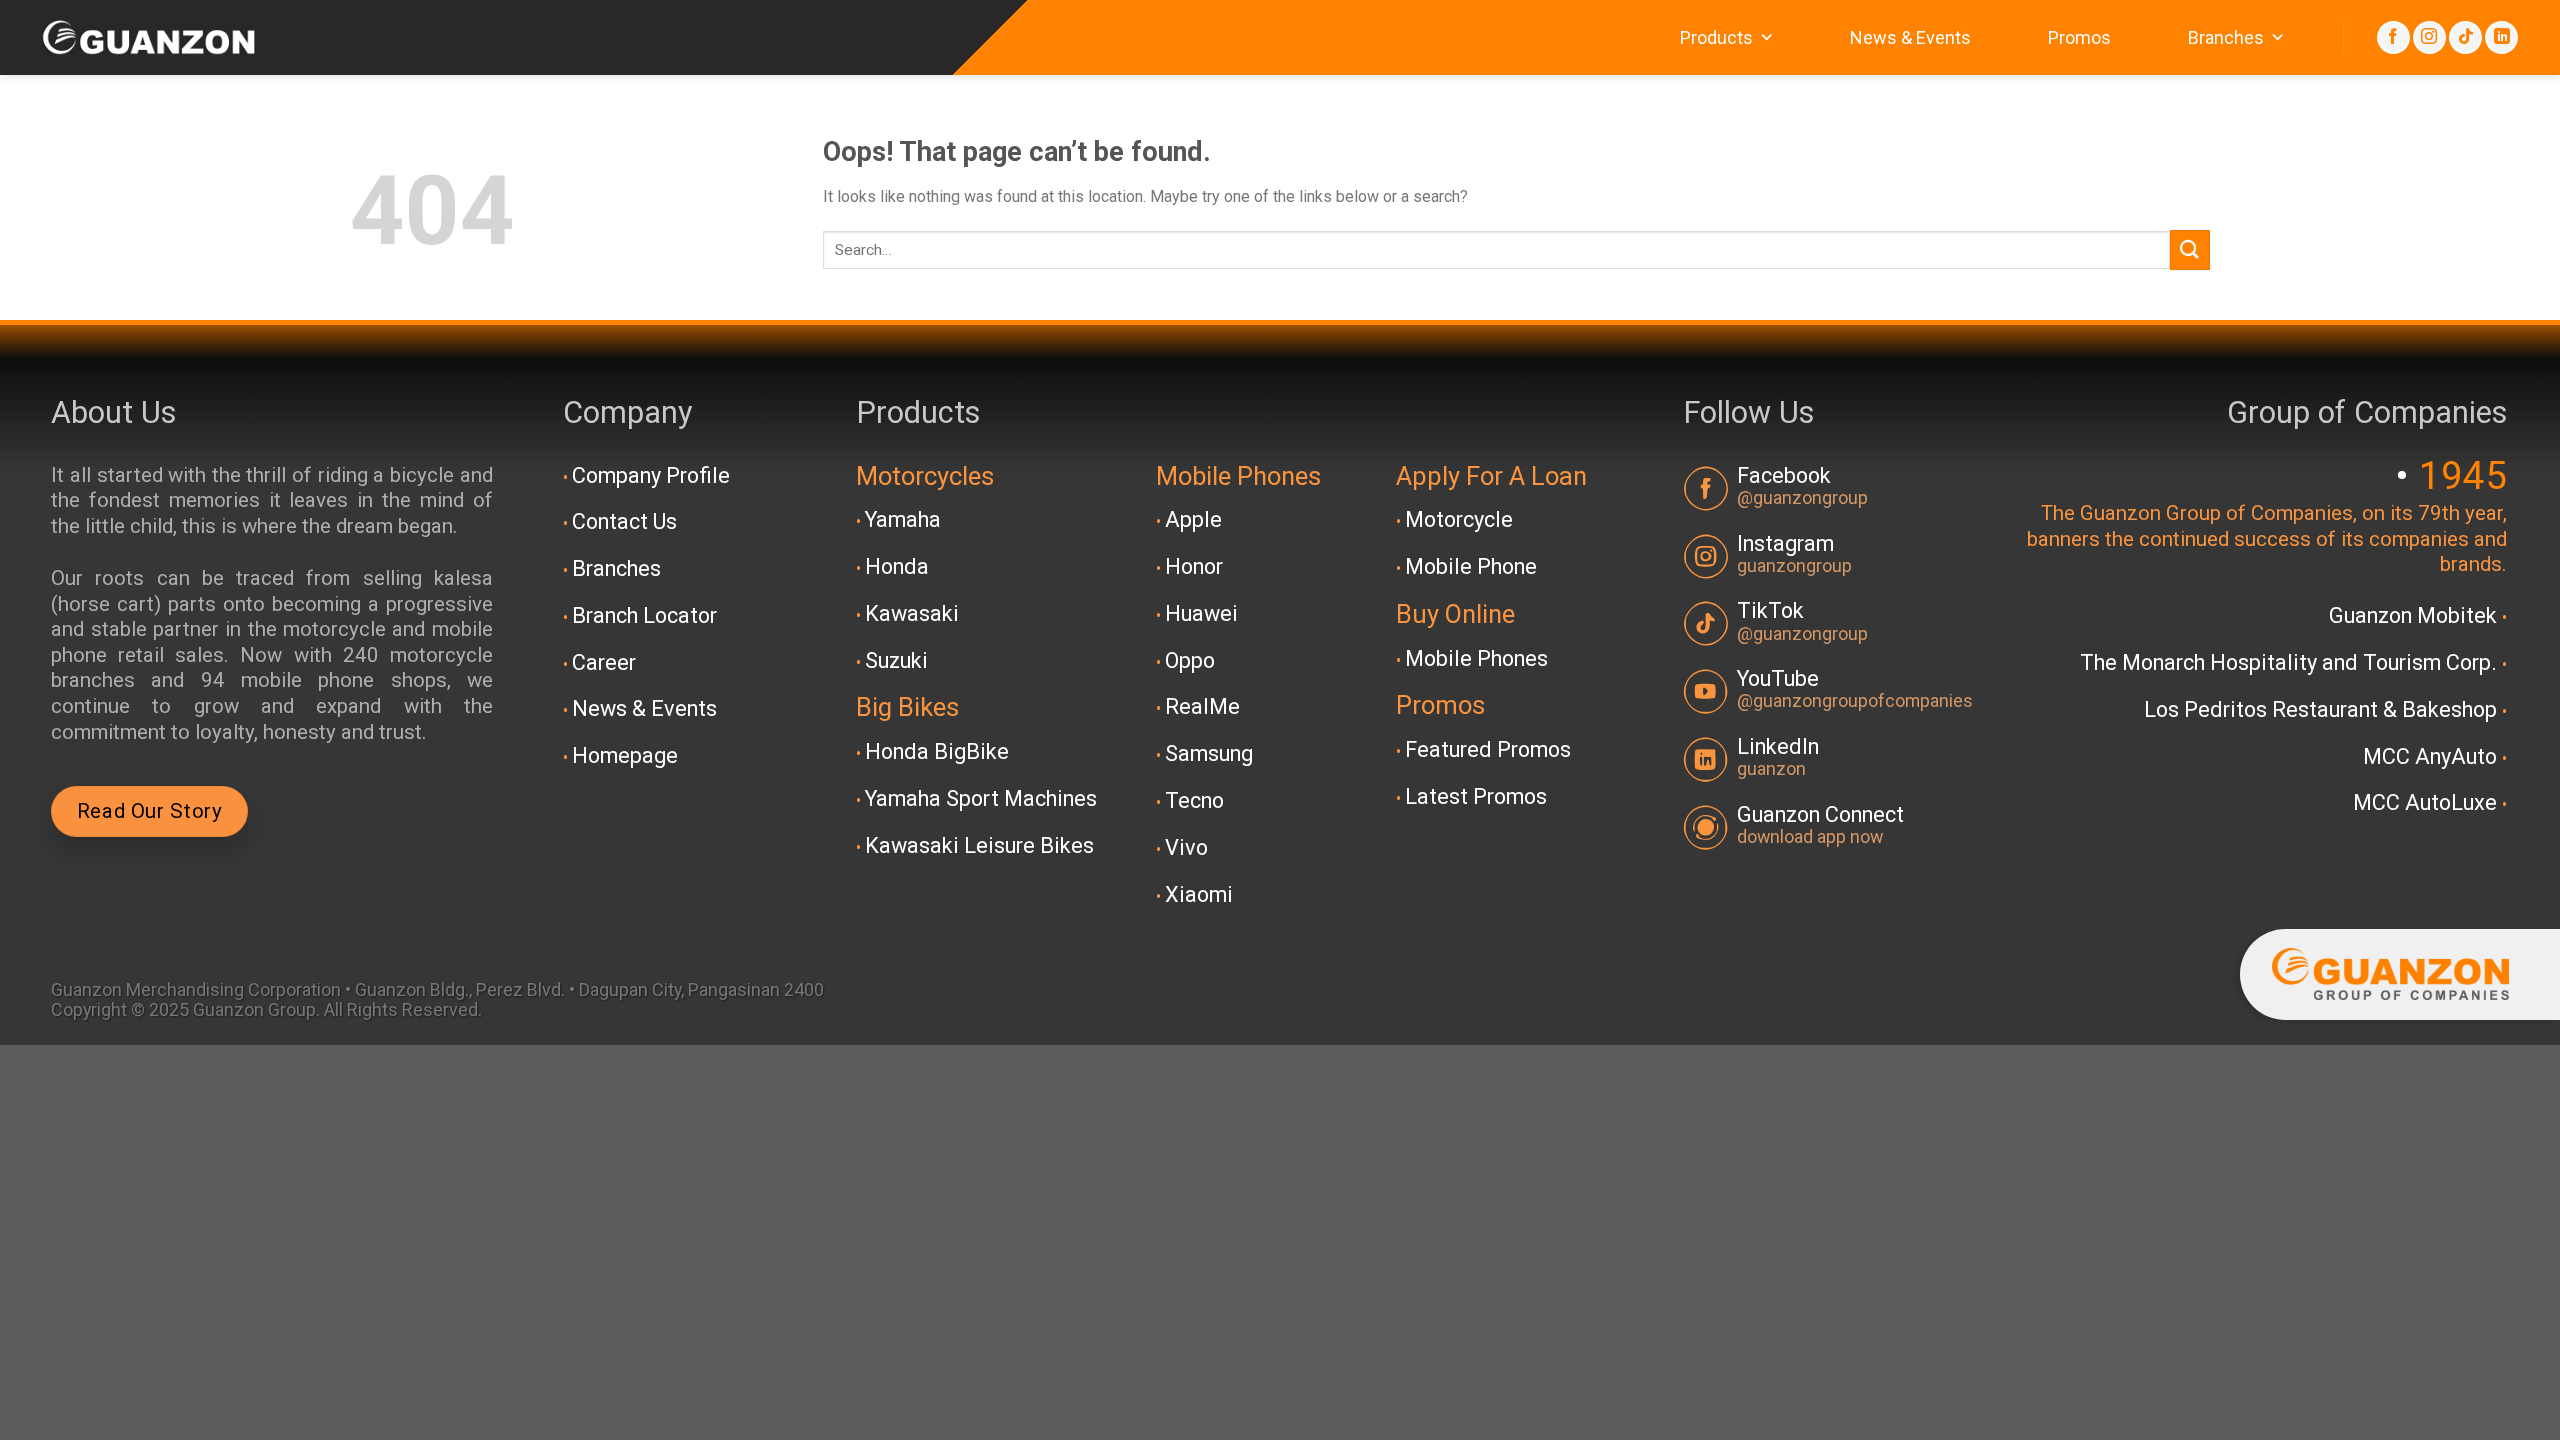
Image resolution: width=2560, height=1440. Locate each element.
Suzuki (896, 660)
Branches (2226, 37)
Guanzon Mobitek (2415, 615)
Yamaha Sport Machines (981, 798)
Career (604, 662)
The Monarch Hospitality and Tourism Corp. (2291, 662)
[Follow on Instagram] (2429, 37)
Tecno (1194, 800)
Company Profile (651, 475)
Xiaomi (1199, 894)
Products (1716, 37)
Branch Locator (644, 615)
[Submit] (2190, 249)
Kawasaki (912, 613)
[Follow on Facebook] (2393, 37)
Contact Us (624, 521)
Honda (897, 566)
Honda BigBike (937, 751)
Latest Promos (1476, 796)
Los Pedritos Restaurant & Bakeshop (2323, 709)
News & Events (1910, 37)
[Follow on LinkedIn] (2501, 37)
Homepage (625, 755)
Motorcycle (1459, 519)
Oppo (1190, 660)
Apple (1193, 519)
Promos (2079, 37)
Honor (1194, 566)
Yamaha (903, 519)
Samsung (1209, 753)
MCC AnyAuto (2432, 756)
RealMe (1202, 706)
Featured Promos (1488, 749)
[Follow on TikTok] (2465, 37)
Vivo (1186, 847)
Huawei (1201, 613)
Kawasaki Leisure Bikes (979, 845)
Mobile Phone (1471, 566)
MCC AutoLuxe (2427, 802)
